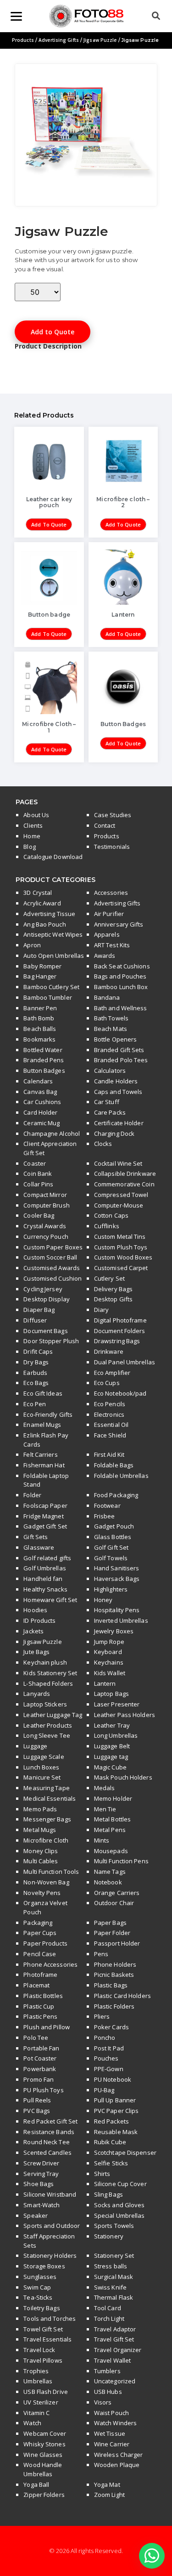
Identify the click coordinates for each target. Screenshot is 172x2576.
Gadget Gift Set (45, 1526)
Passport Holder (117, 1943)
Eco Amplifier (112, 1373)
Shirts (102, 2174)
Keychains (109, 1662)
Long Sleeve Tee (47, 1735)
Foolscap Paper (45, 1506)
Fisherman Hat (44, 1465)
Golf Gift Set (111, 1547)
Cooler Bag (39, 1215)
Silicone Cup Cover (120, 2184)
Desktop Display (47, 1299)
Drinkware (109, 1351)
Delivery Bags (113, 1289)
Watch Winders (115, 2423)
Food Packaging (116, 1495)
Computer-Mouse (119, 1205)
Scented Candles (47, 2152)
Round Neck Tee (46, 2142)
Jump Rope (109, 1642)
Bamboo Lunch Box (121, 987)
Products (23, 40)
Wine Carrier (112, 2444)
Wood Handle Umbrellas (43, 2469)
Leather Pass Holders (125, 1715)
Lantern (105, 1683)
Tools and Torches (50, 2318)
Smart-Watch (42, 2205)
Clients (33, 825)
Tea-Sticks (38, 2297)
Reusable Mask (116, 2132)
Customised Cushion (53, 1278)
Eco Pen (35, 1404)
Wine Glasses (43, 2455)
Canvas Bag (40, 1092)
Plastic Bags (111, 1985)
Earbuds (35, 1373)
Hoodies (35, 1610)
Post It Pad (109, 2048)
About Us (36, 815)
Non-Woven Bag (46, 1882)
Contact (105, 825)
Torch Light (109, 2318)
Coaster (35, 1163)
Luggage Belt (112, 1746)
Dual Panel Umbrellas (125, 1362)
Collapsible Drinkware (125, 1174)
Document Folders (120, 1331)
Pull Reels (37, 2100)
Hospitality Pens (117, 1610)
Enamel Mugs (42, 1425)
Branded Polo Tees (121, 1060)
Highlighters (111, 1589)
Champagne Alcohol (52, 1133)
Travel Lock (39, 2350)
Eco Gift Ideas (43, 1393)
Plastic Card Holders (122, 1996)
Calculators (110, 1070)
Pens (101, 1954)
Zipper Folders (44, 2495)
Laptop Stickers (45, 1704)
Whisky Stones (44, 2444)
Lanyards (37, 1694)
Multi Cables (41, 1861)
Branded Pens (44, 1060)
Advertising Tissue (49, 914)
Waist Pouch (111, 2413)
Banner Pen (40, 1008)
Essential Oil (111, 1425)
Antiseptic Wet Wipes (53, 934)
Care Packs (110, 1112)
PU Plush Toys (43, 2090)
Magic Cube (110, 1767)
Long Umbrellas (116, 1735)
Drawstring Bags (117, 1341)
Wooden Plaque (117, 2465)
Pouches (106, 2058)
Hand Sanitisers (117, 1568)
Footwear (107, 1506)
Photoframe (40, 1975)
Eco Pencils (110, 1404)
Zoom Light (109, 2495)
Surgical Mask (114, 2277)
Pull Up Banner (115, 2100)
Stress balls (111, 2266)
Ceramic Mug (42, 1123)
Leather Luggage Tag (53, 1715)
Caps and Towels (118, 1092)
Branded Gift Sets (119, 1050)
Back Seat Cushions (122, 966)
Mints (102, 1840)
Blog (29, 847)
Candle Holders (116, 1081)
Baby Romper (42, 966)
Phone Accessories (50, 1964)
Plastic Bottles (43, 1996)
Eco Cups (107, 1383)
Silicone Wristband (50, 2194)
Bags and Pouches (120, 976)
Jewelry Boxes (114, 1631)
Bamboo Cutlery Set (51, 987)
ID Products (39, 1620)
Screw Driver (41, 2163)
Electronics (109, 1414)
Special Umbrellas (119, 2215)
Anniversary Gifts (119, 924)
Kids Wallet (110, 1673)
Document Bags (45, 1331)
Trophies (36, 2371)
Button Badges (44, 1070)
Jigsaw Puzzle (100, 40)
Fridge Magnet (43, 1516)
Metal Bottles (112, 1819)
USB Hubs (108, 2392)
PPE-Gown (109, 2069)
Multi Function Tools (51, 1872)
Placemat (36, 1985)
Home (32, 836)
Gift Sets (36, 1537)
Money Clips (41, 1851)
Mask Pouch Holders (123, 1777)
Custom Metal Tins (120, 1236)
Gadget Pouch (114, 1526)
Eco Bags (36, 1383)
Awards (105, 956)
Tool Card (108, 2308)
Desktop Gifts (113, 1299)
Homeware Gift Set (50, 1600)
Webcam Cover (45, 2433)
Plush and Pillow (47, 2027)
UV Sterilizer (41, 2402)
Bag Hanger (40, 976)
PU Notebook (113, 2079)
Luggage (35, 1746)
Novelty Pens (42, 1893)
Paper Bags (110, 1923)
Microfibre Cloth (46, 1840)
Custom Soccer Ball (50, 1257)
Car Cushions (42, 1102)
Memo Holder (113, 1798)
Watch (32, 2423)
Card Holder (40, 1112)
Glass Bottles (113, 1537)
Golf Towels (111, 1558)
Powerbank (40, 2069)
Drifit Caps (38, 1351)
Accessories (111, 893)
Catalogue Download (53, 857)
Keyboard (108, 1652)
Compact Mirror (45, 1195)
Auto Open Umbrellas (54, 956)
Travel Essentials (47, 2339)
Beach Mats (111, 1029)
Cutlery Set (109, 1278)
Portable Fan (41, 2048)
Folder (32, 1495)
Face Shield (110, 1435)
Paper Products (45, 1943)
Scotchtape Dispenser (125, 2152)
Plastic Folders (114, 2006)
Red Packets (111, 2121)
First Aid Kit (109, 1454)
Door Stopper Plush (51, 1341)
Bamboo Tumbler (47, 997)
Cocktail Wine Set (118, 1163)
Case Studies (113, 815)
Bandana (107, 997)
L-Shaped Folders (48, 1683)
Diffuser (35, 1320)
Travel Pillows (43, 2360)
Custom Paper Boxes (53, 1247)
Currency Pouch (46, 1236)
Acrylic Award (42, 903)
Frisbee (105, 1516)
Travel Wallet (112, 2360)
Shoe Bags (39, 2184)
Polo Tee (36, 2038)
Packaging (38, 1923)
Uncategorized (115, 2381)
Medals (105, 1788)
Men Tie (105, 1809)
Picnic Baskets (114, 1975)
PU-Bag (104, 2090)
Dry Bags (36, 1362)
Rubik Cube (110, 2142)
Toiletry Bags (42, 2308)
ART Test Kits (112, 945)
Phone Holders (115, 1964)
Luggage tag (111, 1757)
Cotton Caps (111, 1215)
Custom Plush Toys (121, 1247)
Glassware (39, 1547)
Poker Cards (111, 2027)
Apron (32, 945)
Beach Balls (40, 1029)
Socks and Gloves (119, 2205)
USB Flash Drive (46, 2392)
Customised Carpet (121, 1268)
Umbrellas (38, 2381)
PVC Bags (37, 2111)
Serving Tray (41, 2174)
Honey (103, 1600)
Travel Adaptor (115, 2329)
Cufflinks (107, 1226)
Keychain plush (45, 1662)
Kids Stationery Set (50, 1673)
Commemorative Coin (124, 1184)
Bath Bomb (39, 1018)
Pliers (102, 2016)
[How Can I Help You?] (152, 2556)
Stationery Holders (50, 2255)
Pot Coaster (40, 2058)
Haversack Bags (117, 1579)
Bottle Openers (115, 1039)
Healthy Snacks (45, 1589)
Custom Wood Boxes (123, 1257)
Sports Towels (114, 2226)
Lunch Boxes (41, 1767)
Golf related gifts (47, 1558)
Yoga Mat (107, 2484)
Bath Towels (111, 1018)
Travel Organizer (118, 2350)
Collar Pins (38, 1184)
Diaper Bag (39, 1310)
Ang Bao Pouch (44, 924)
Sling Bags (108, 2194)
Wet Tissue (110, 2433)
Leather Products (48, 1725)
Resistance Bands (49, 2132)
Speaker (36, 2215)
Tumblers (107, 2371)
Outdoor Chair (114, 1903)
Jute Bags (36, 1652)
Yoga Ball (36, 2484)
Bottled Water (43, 1050)
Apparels (107, 934)
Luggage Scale (44, 1757)
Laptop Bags (111, 1694)
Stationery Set (114, 2255)
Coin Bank (38, 1174)
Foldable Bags (114, 1465)
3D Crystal (38, 893)
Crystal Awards (44, 1226)
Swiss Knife (110, 2287)
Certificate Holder (119, 1123)
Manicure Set (42, 1777)
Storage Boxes (44, 2266)
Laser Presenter (117, 1704)
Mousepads (111, 1851)
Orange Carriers (117, 1893)
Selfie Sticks (111, 2163)
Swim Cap (37, 2287)
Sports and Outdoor (52, 2226)
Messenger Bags (47, 1819)
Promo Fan (39, 2079)
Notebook (108, 1882)
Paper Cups (40, 1933)
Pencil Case (40, 1954)
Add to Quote (53, 332)
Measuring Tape (46, 1788)
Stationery (109, 2236)
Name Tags (110, 1872)
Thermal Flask (114, 2297)
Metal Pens (110, 1830)
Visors (103, 2402)
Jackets (33, 1631)
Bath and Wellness (121, 1008)
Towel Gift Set (43, 2329)
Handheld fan (43, 1579)
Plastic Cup (39, 2006)
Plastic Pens (40, 2016)
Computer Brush (46, 1205)
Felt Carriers (40, 1454)
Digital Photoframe (120, 1320)
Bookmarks (39, 1039)
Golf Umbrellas (44, 1568)
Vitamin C (36, 2413)
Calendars (38, 1081)
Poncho (105, 2038)
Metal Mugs (40, 1830)
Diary (102, 1310)
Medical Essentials (50, 1798)
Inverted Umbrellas (121, 1620)
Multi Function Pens (121, 1861)
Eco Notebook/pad (120, 1393)
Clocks (103, 1144)
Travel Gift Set (114, 2339)
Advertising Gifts (59, 40)
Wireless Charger (119, 2455)
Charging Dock (114, 1133)
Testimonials (112, 847)
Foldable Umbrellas (121, 1476)
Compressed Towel (121, 1195)
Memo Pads (40, 1809)
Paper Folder (112, 1933)
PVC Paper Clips (117, 2111)
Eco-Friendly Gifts (48, 1414)
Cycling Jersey (43, 1289)
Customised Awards (52, 1268)
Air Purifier (109, 914)
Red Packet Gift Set (50, 2121)
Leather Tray (112, 1725)
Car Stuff (107, 1102)
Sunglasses (40, 2277)
